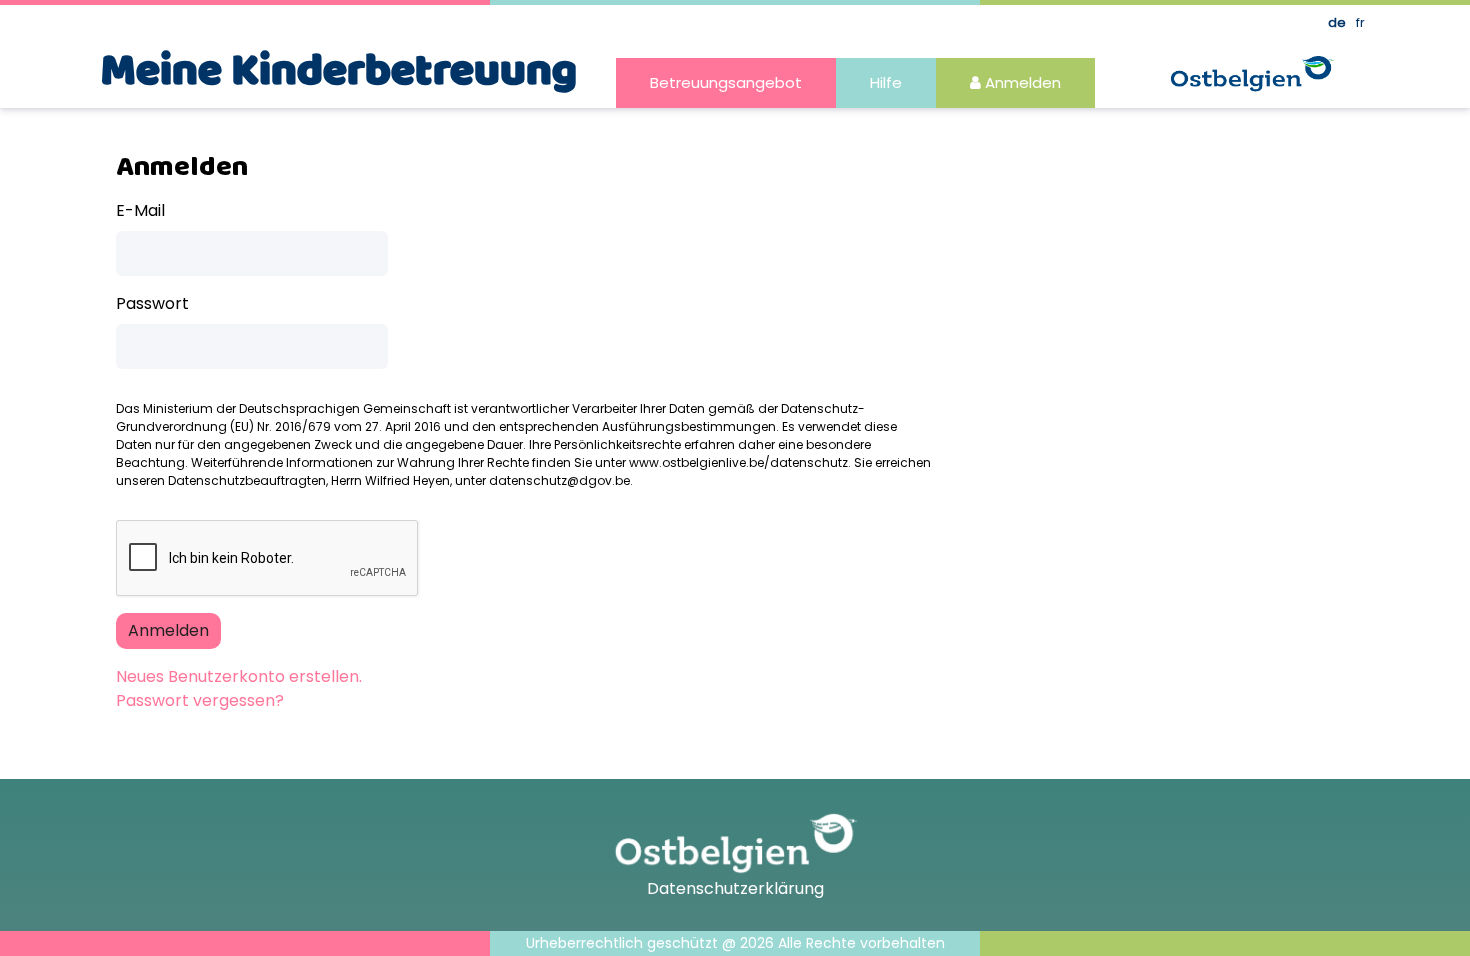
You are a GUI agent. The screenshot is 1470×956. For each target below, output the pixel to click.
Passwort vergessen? (200, 700)
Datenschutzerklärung (735, 888)
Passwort (152, 303)
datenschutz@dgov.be (559, 480)
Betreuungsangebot (726, 82)
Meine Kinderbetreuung (338, 72)
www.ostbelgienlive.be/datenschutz (738, 462)
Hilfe (886, 82)
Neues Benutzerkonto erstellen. (239, 676)
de (1337, 22)
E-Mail (140, 210)
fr (1360, 22)
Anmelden (1021, 82)
